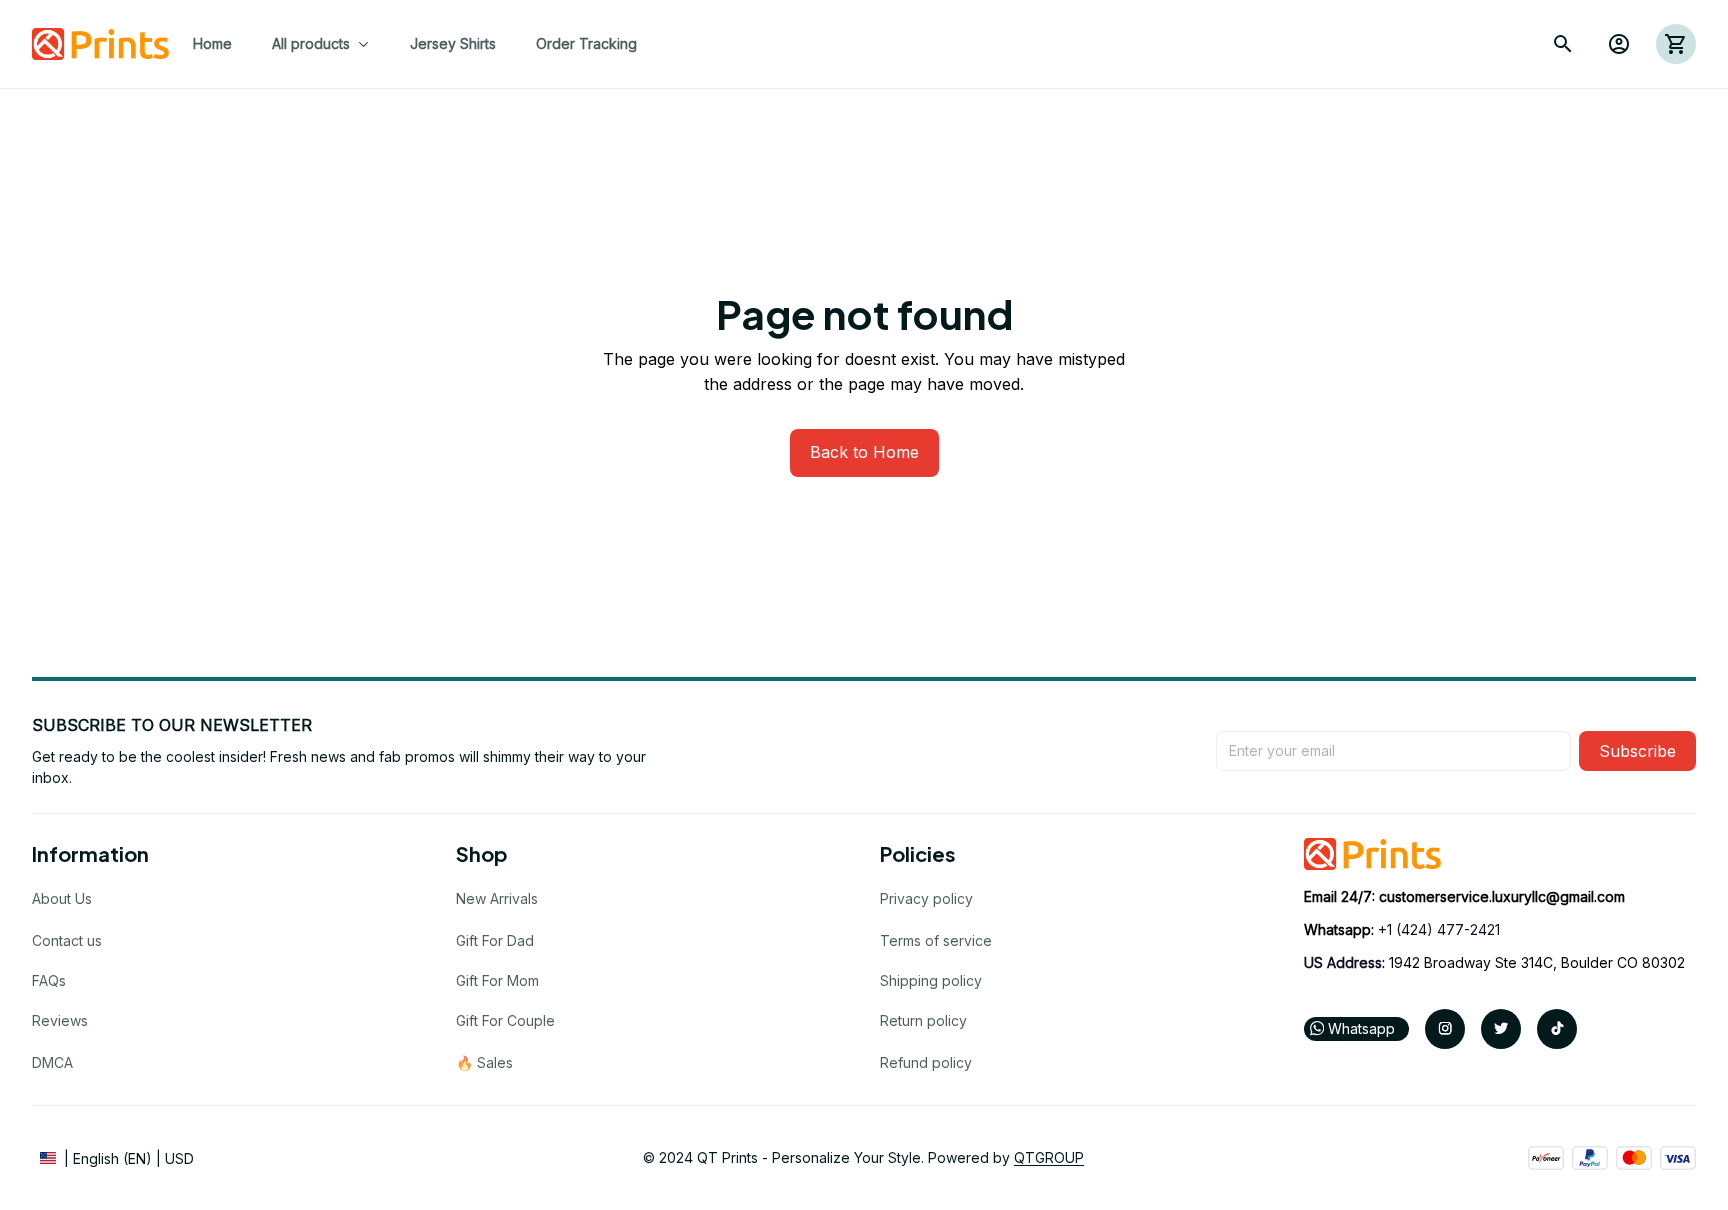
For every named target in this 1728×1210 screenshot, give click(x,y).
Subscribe (1637, 751)
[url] (1502, 897)
